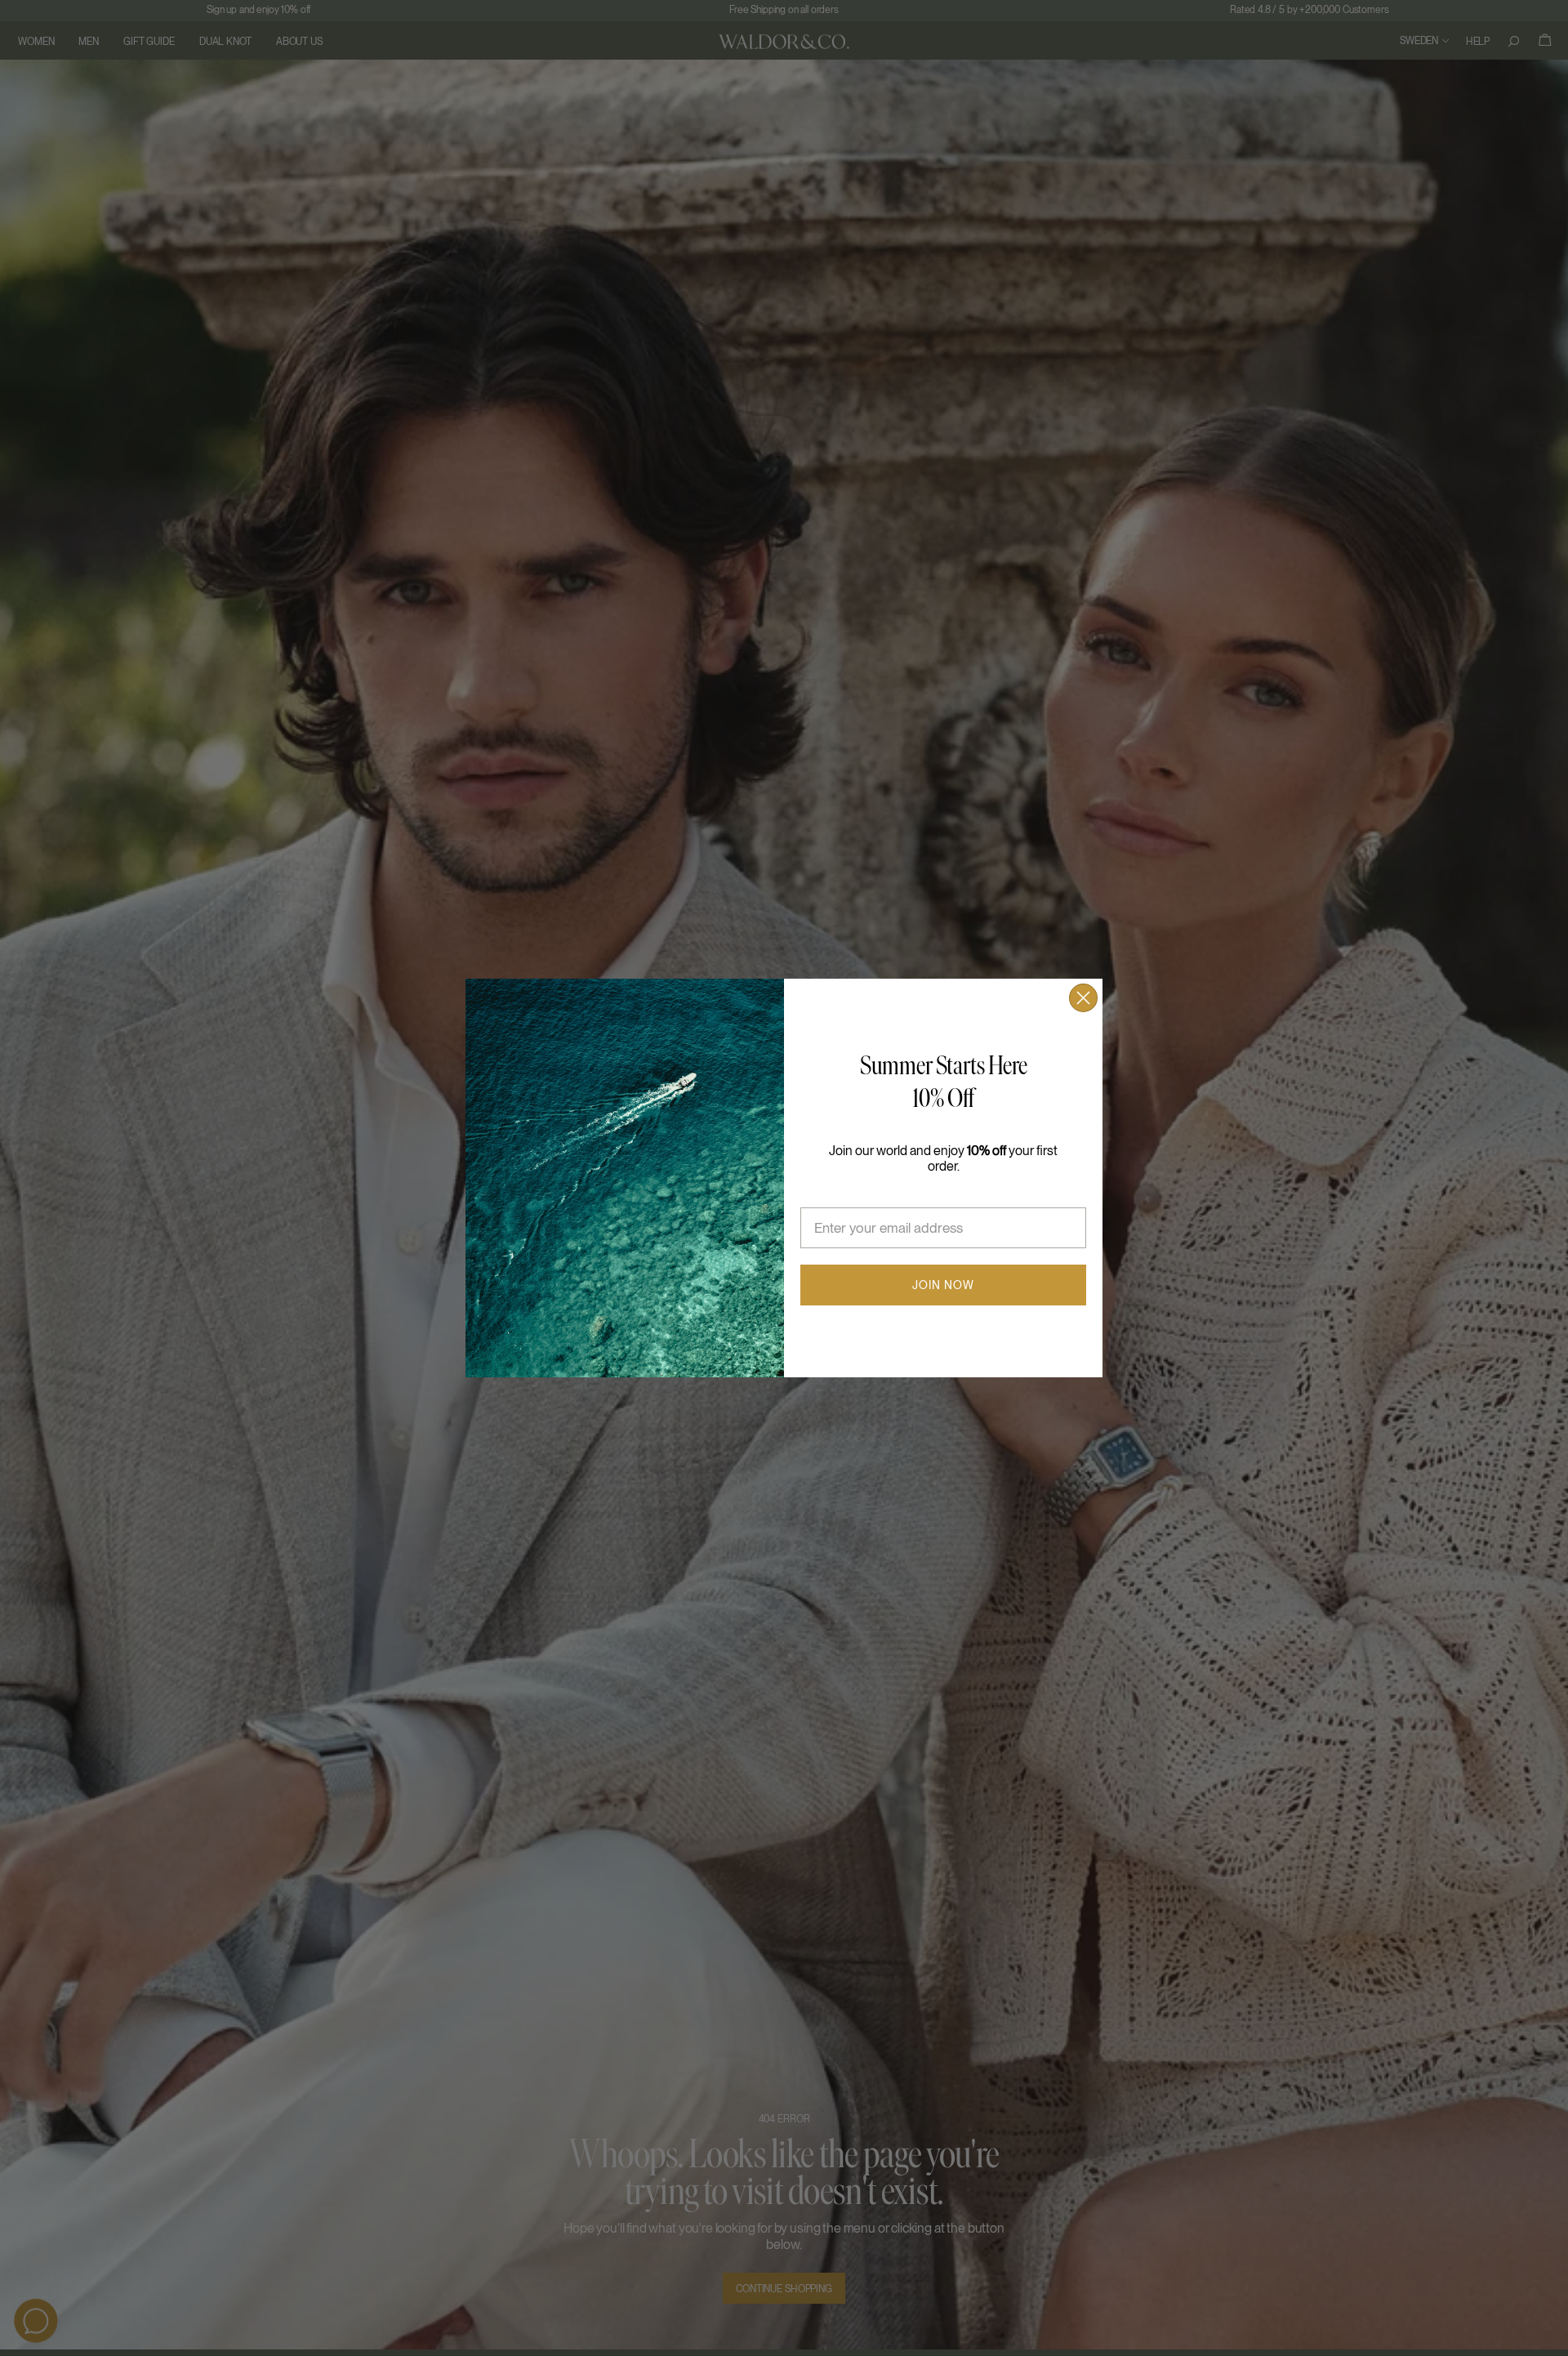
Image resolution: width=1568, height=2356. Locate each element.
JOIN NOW (943, 1285)
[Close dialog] (1083, 998)
